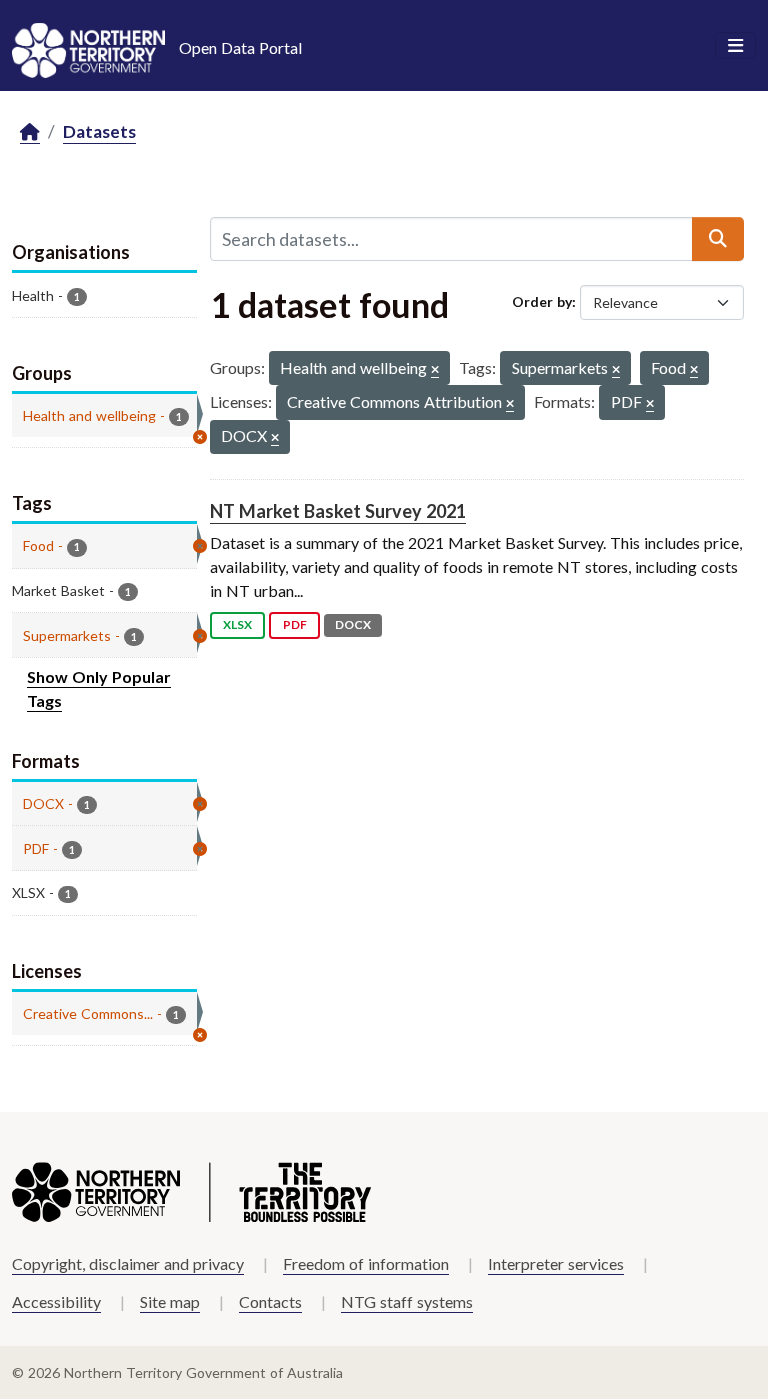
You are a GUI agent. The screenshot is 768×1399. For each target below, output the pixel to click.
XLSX (237, 624)
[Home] (30, 132)
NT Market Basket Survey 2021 (338, 511)
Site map (170, 1301)
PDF (295, 624)
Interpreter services (556, 1263)
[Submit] (718, 239)
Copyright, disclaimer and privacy (128, 1263)
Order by (542, 301)
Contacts (270, 1301)
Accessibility (56, 1301)
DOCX (353, 624)
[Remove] (435, 370)
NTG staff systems (407, 1301)
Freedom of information (366, 1263)
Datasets (99, 131)
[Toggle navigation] (735, 46)
